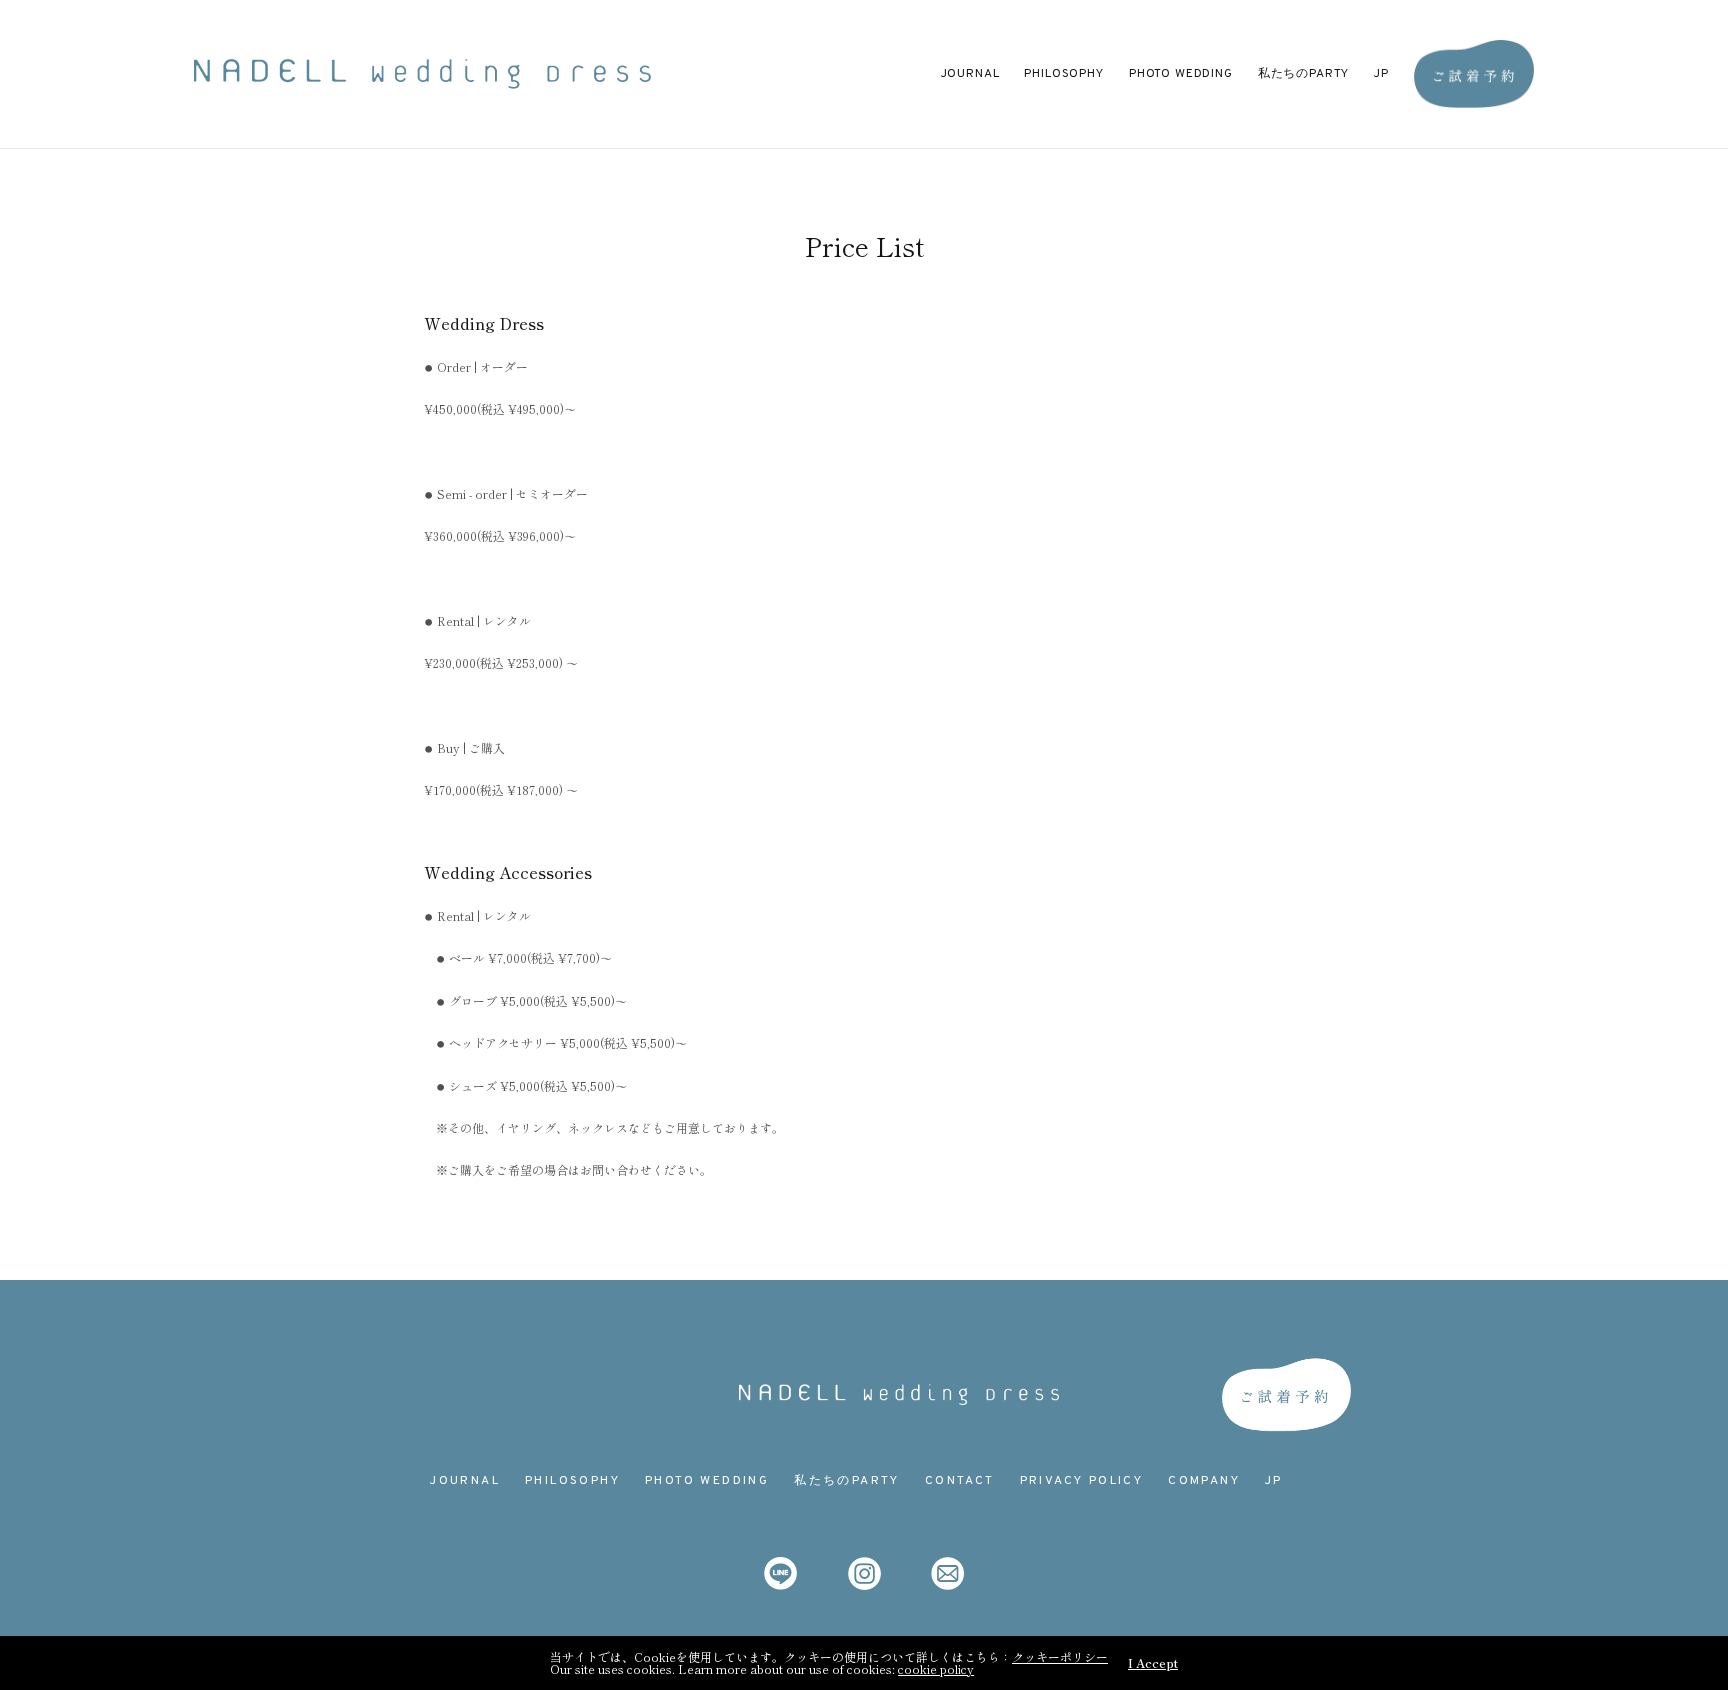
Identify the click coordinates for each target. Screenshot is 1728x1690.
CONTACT (960, 1481)
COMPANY (1204, 1481)
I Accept (1153, 1663)
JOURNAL (970, 74)
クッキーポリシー (1060, 1656)
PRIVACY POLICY (1082, 1481)
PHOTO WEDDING (1181, 74)
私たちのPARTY (1304, 74)
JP (1381, 74)
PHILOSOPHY (1063, 74)
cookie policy (936, 1668)
